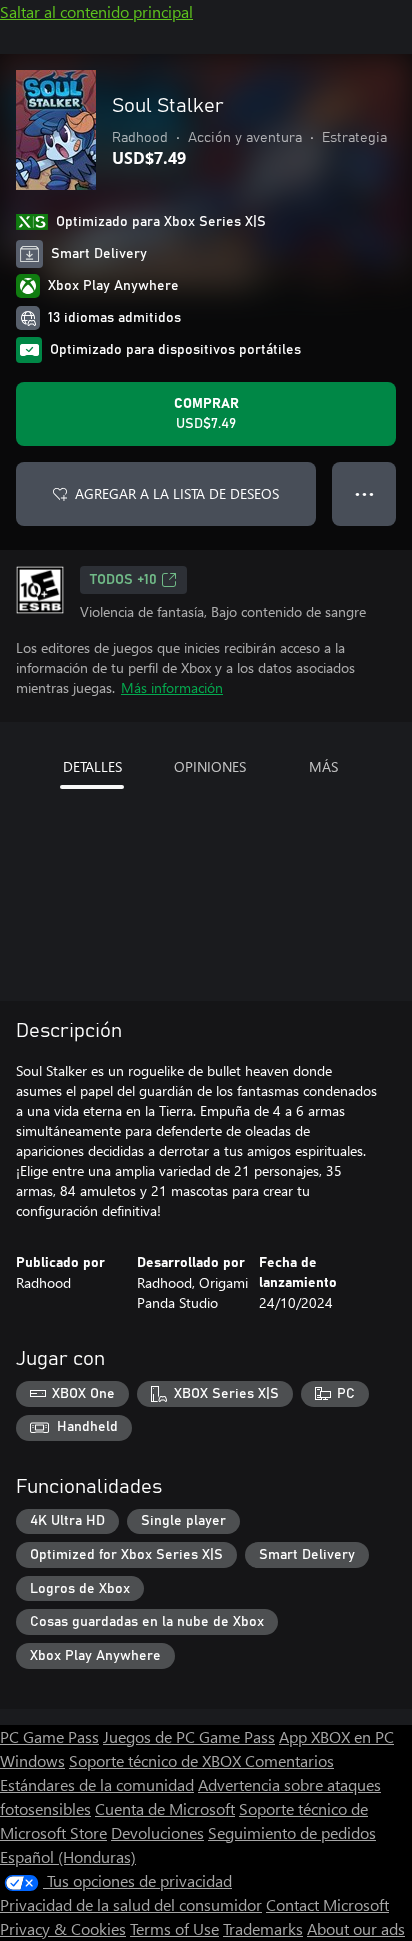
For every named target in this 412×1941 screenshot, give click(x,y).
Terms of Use (174, 1928)
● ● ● (364, 493)
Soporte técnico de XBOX (157, 1760)
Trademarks (263, 1928)
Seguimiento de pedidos (292, 1832)
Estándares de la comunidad (97, 1784)
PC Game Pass (49, 1736)
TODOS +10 (123, 580)
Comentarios (289, 1760)
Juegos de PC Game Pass (189, 1736)
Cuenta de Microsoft (165, 1808)
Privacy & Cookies (63, 1928)
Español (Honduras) (68, 1856)
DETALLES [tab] (92, 766)
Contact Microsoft (327, 1904)
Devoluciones (157, 1832)
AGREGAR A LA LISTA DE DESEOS (177, 493)
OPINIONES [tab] (210, 766)
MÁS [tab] (323, 766)
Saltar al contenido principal (96, 11)
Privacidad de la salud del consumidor (131, 1904)
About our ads (356, 1928)
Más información (172, 687)
